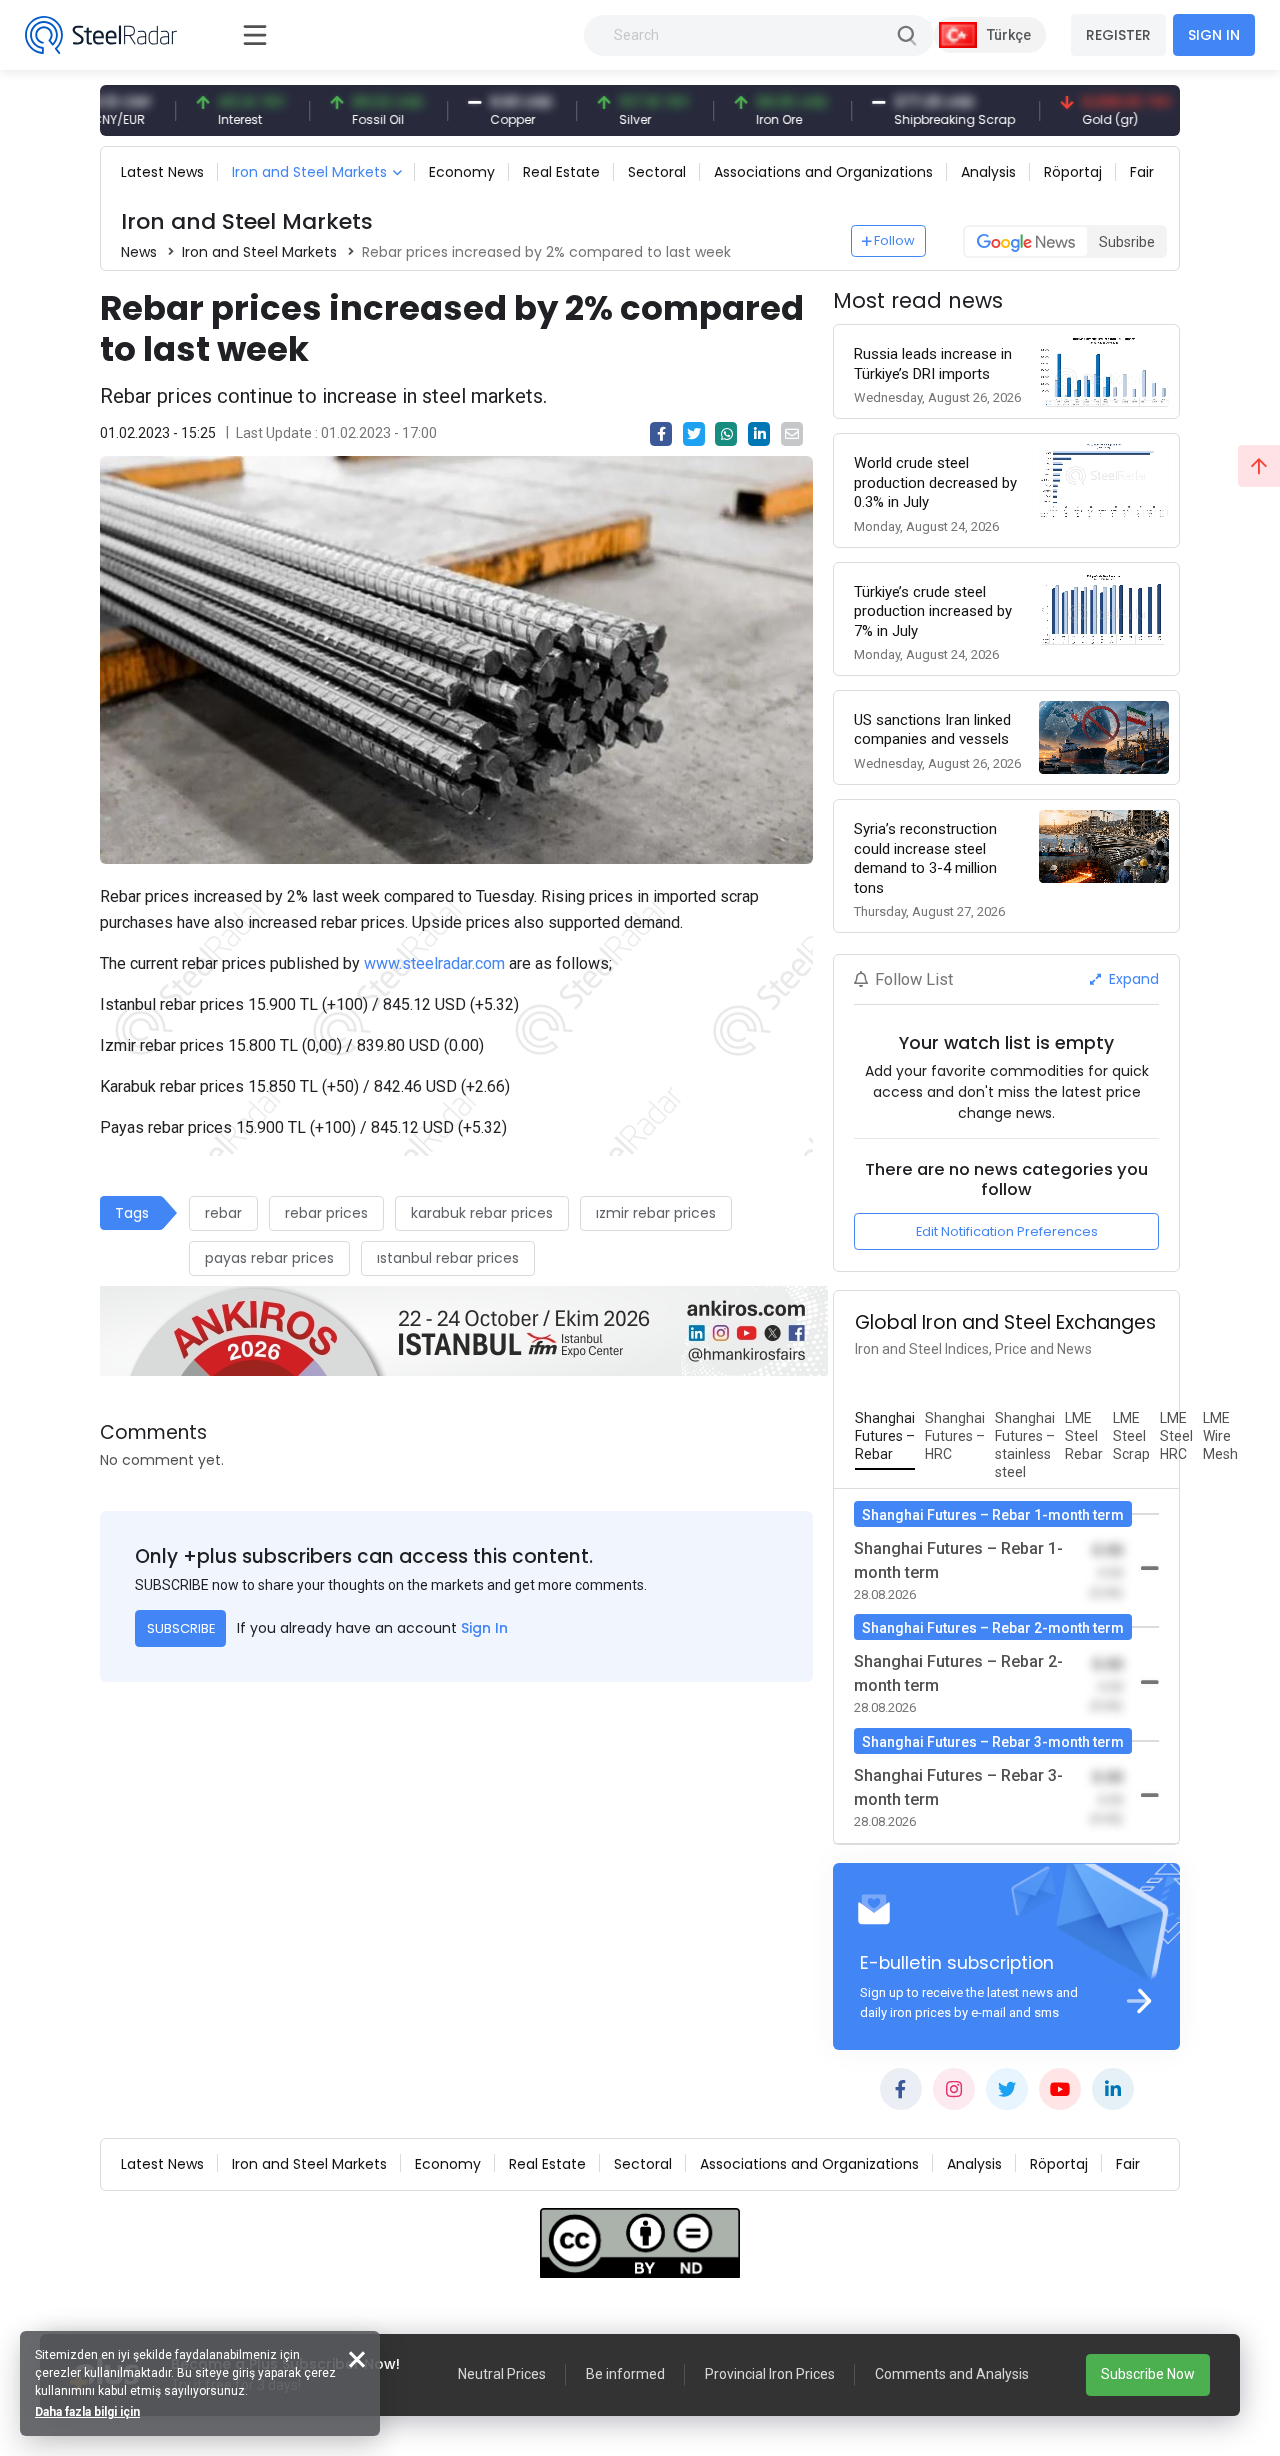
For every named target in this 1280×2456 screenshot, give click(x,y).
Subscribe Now (1148, 2374)
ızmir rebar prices (656, 1213)
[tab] (885, 1437)
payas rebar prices (269, 1258)
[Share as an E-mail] (792, 434)
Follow (894, 240)
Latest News (162, 172)
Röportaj (1073, 172)
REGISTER (1118, 35)
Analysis (988, 172)
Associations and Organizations (823, 172)
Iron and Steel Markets (309, 172)
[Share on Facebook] (661, 434)
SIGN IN (1214, 35)
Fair (1142, 172)
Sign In (484, 1628)
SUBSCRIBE (181, 1628)
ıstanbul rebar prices (448, 1258)
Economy (462, 172)
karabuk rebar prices (482, 1213)
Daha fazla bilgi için (87, 2412)
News (139, 252)
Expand (1132, 979)
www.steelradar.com (434, 963)
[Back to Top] (1259, 466)
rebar (223, 1213)
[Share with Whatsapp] (726, 434)
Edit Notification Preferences (1007, 1231)
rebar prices (326, 1213)
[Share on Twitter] (694, 434)
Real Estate (561, 172)
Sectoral (657, 172)
